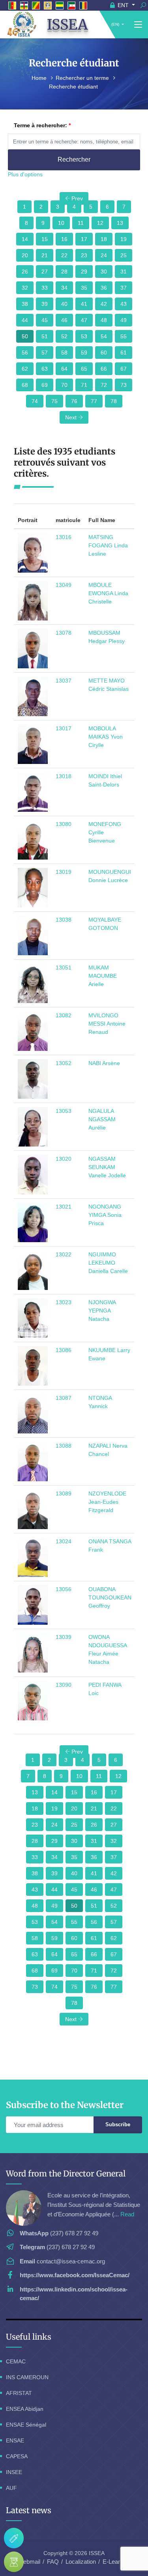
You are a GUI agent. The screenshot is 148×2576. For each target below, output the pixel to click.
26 (25, 272)
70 (64, 385)
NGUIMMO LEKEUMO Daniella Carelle (108, 1263)
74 (35, 401)
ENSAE (15, 2440)
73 (124, 385)
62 (25, 369)
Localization (81, 2562)
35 (84, 288)
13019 (64, 872)
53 (84, 336)
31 (124, 272)
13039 (64, 1637)
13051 (64, 967)
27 (45, 272)
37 (124, 288)
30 (104, 272)
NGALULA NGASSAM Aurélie (102, 1119)
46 (64, 320)
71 (84, 385)
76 (74, 401)
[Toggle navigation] (138, 25)
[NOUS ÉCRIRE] (14, 2538)
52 (64, 336)
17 (84, 239)
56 (25, 353)
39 (45, 304)
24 (104, 255)
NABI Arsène (104, 1063)
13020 (64, 1159)
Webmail (29, 2562)
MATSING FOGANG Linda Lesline (108, 545)
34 (64, 288)
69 (45, 385)
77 (94, 401)
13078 (64, 633)
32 (25, 288)
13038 (64, 920)
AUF (11, 2488)
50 (25, 336)
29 (84, 272)
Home (40, 78)
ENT (123, 5)
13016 (64, 537)
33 (45, 288)
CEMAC (16, 2361)
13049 (64, 585)
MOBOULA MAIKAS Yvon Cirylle (106, 737)
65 (84, 369)
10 (61, 223)
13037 (64, 681)
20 (25, 255)
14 (25, 239)
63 (45, 369)
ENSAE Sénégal (26, 2425)
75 (54, 401)
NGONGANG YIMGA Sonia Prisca (105, 1215)
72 (104, 385)
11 (81, 223)
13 (120, 223)
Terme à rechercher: (40, 125)
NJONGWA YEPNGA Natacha (102, 1311)
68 (25, 385)
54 (104, 336)
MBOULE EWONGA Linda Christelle (108, 593)
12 (100, 223)
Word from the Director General (66, 2173)
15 (45, 239)
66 (104, 369)
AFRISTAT (19, 2393)
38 (25, 304)
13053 (64, 1111)
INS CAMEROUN (27, 2377)
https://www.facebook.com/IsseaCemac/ (75, 2275)
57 (45, 353)
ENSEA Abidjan (25, 2409)
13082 (64, 1015)
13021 (64, 1207)
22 (64, 255)
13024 (64, 1541)
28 (64, 272)
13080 (64, 824)
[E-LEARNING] (14, 2562)
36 (104, 288)
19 (124, 239)
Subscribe (118, 2124)
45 (45, 320)
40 (64, 304)
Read (127, 2214)
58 (64, 353)
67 (124, 369)
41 (84, 304)
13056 (64, 1589)
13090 (64, 1685)
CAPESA (17, 2456)
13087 (64, 1398)
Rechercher (74, 159)
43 (124, 304)
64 (64, 369)
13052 (64, 1063)
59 (84, 353)
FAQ (53, 2562)
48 (104, 320)
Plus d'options (25, 174)
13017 (64, 728)
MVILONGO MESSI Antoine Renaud (107, 1024)
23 (84, 255)
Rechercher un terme (83, 78)
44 (25, 320)
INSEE (14, 2472)
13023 (64, 1302)
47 (84, 320)
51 (45, 336)
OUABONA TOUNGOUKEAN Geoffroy (110, 1597)
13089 (64, 1494)
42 (104, 304)
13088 (64, 1446)
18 (104, 239)
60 (104, 353)
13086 (64, 1350)
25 (124, 255)
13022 (64, 1254)
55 (124, 336)
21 (45, 255)
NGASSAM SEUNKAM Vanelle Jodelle (107, 1167)
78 (114, 401)
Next (72, 417)
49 (124, 320)
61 (124, 353)
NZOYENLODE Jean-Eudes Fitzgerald (107, 1502)
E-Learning (117, 2562)
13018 (64, 776)
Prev (76, 198)
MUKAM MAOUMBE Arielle (103, 976)
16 (64, 239)
